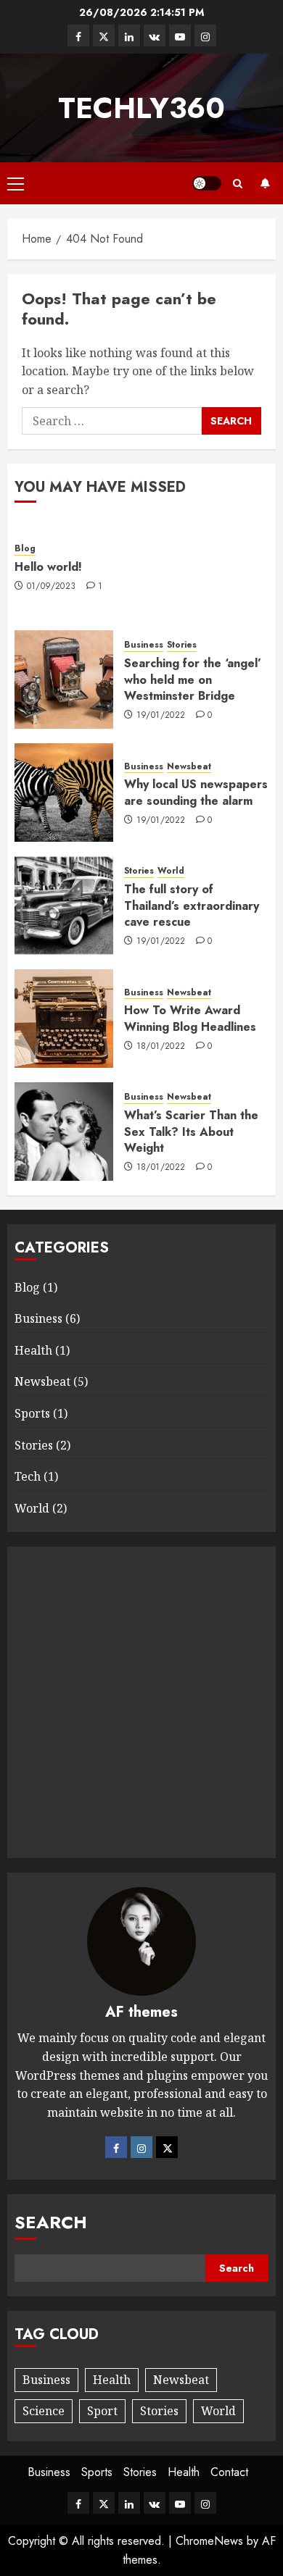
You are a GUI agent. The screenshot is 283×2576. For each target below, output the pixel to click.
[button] (16, 183)
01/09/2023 (52, 587)
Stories (182, 645)
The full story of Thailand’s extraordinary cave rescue (192, 906)
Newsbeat (189, 767)
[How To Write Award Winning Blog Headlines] (64, 1019)
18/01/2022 (161, 1047)
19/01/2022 (161, 716)
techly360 (141, 108)
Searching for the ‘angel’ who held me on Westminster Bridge (193, 679)
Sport (102, 2411)
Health (33, 1350)
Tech (28, 1476)
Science (44, 2411)
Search (51, 2222)
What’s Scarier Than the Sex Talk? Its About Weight (191, 1132)
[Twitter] (167, 2147)
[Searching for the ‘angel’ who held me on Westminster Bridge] (64, 679)
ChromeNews (209, 2541)
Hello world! (48, 567)
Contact (229, 2472)
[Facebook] (116, 2147)
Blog (25, 549)
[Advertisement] (141, 1702)
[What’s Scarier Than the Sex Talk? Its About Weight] (64, 1132)
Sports (32, 1413)
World (171, 871)
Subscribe (265, 183)
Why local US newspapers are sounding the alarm (196, 792)
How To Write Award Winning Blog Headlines (190, 1018)
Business (144, 645)
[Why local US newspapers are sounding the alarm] (64, 793)
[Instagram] (141, 2147)
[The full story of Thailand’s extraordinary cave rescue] (64, 906)
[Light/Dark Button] (207, 183)
